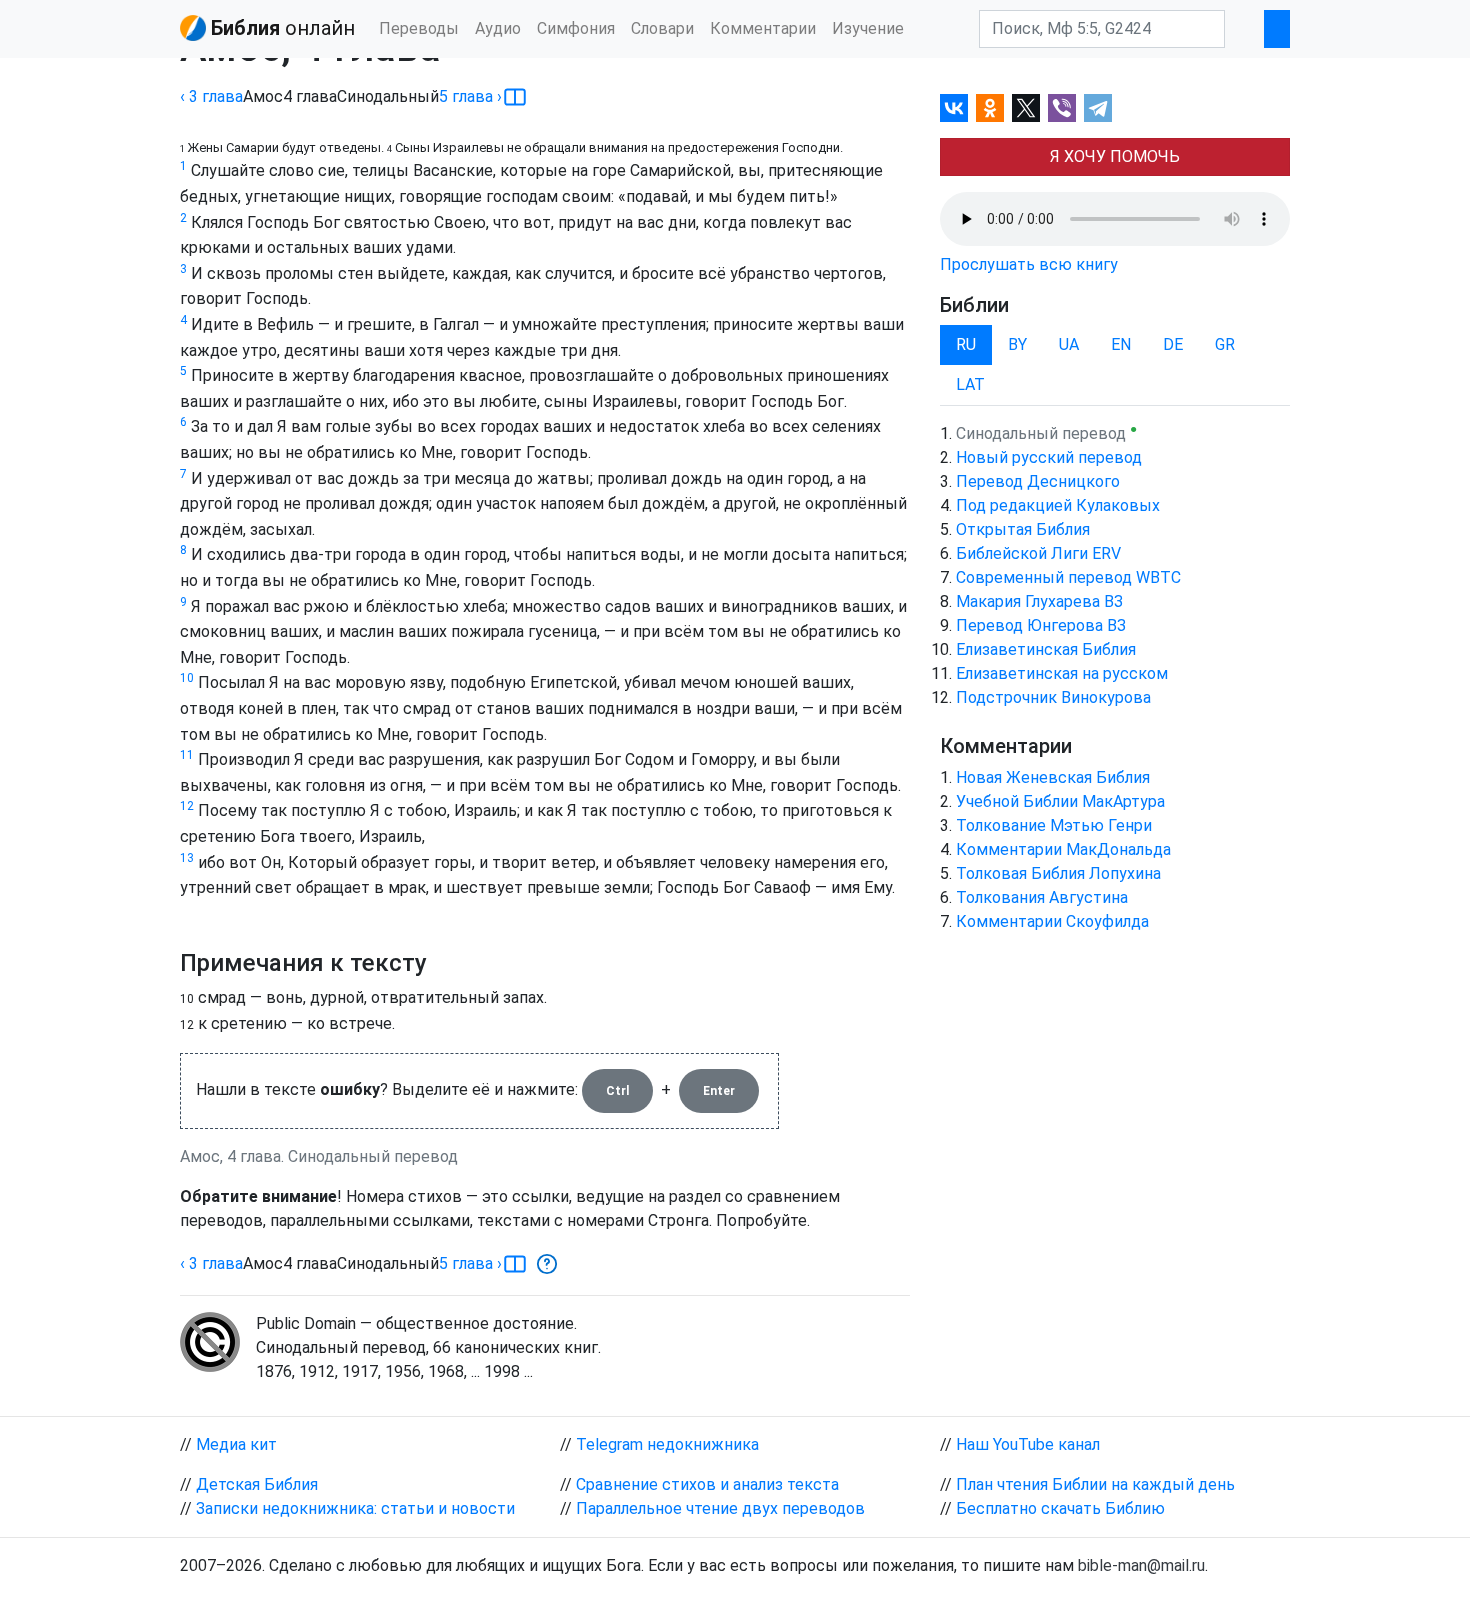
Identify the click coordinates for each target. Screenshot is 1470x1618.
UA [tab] (1069, 344)
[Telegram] (1098, 108)
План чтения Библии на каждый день (1095, 1484)
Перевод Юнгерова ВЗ (1041, 625)
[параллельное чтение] (515, 97)
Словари (662, 28)
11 (187, 755)
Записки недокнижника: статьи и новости (355, 1508)
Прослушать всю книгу (1029, 264)
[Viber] (1062, 108)
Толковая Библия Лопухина (1058, 873)
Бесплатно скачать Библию (1060, 1508)
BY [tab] (1017, 344)
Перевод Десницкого (1038, 481)
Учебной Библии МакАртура (1060, 801)
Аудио (498, 28)
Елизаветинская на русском (1062, 673)
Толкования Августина (1042, 897)
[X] (1026, 108)
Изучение (868, 28)
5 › (470, 96)
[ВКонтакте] (954, 108)
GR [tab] (1225, 344)
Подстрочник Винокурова (1053, 697)
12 (187, 806)
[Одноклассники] (990, 108)
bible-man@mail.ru (1141, 1565)
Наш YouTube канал (1028, 1444)
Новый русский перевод (1049, 457)
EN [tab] (1121, 344)
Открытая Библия (1023, 529)
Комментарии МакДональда (1063, 849)
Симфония (576, 28)
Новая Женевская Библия (1053, 777)
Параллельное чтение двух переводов (720, 1508)
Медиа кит (236, 1444)
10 (187, 678)
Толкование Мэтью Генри (1054, 825)
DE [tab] (1173, 344)
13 (187, 858)
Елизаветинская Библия (1046, 649)
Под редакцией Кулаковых (1058, 505)
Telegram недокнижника (667, 1444)
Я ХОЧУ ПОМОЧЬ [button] (1115, 156)
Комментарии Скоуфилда (1052, 921)
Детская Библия (257, 1484)
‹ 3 (211, 96)
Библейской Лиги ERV (1038, 553)
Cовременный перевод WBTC (1068, 577)
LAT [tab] (970, 384)
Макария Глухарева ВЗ (1039, 601)
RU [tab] (966, 344)
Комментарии (763, 28)
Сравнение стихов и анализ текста (707, 1484)
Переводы (419, 28)
